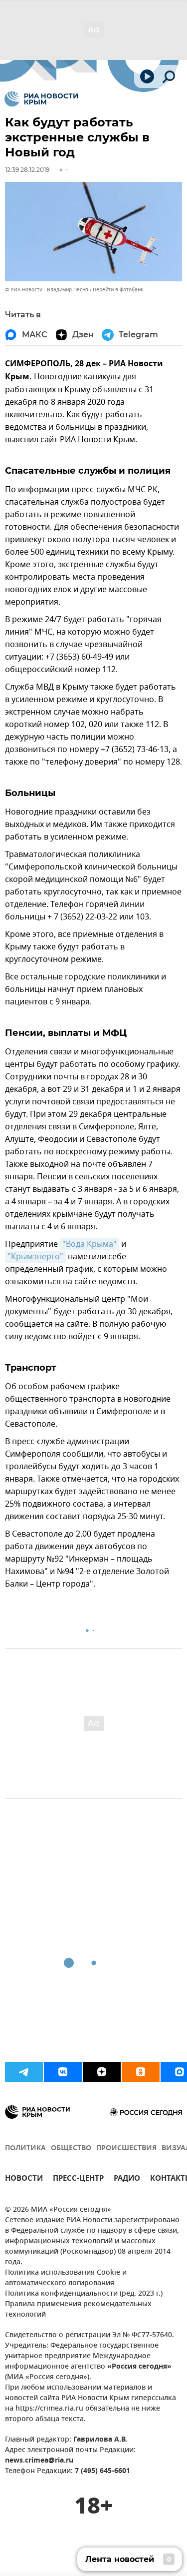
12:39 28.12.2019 (27, 170)
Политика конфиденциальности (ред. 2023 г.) (84, 2294)
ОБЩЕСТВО (71, 2148)
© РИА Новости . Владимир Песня (47, 290)
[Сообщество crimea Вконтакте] (63, 2072)
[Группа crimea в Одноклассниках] (141, 2072)
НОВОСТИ (24, 2179)
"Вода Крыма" (90, 1244)
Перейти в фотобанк (118, 290)
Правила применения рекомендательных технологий (78, 2310)
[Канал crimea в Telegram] (24, 2072)
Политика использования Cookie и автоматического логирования (66, 2278)
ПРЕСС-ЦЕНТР (78, 2179)
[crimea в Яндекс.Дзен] (102, 2072)
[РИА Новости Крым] (41, 99)
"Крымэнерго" (35, 1257)
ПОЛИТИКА (25, 2148)
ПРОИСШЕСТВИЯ (126, 2148)
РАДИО (127, 2179)
